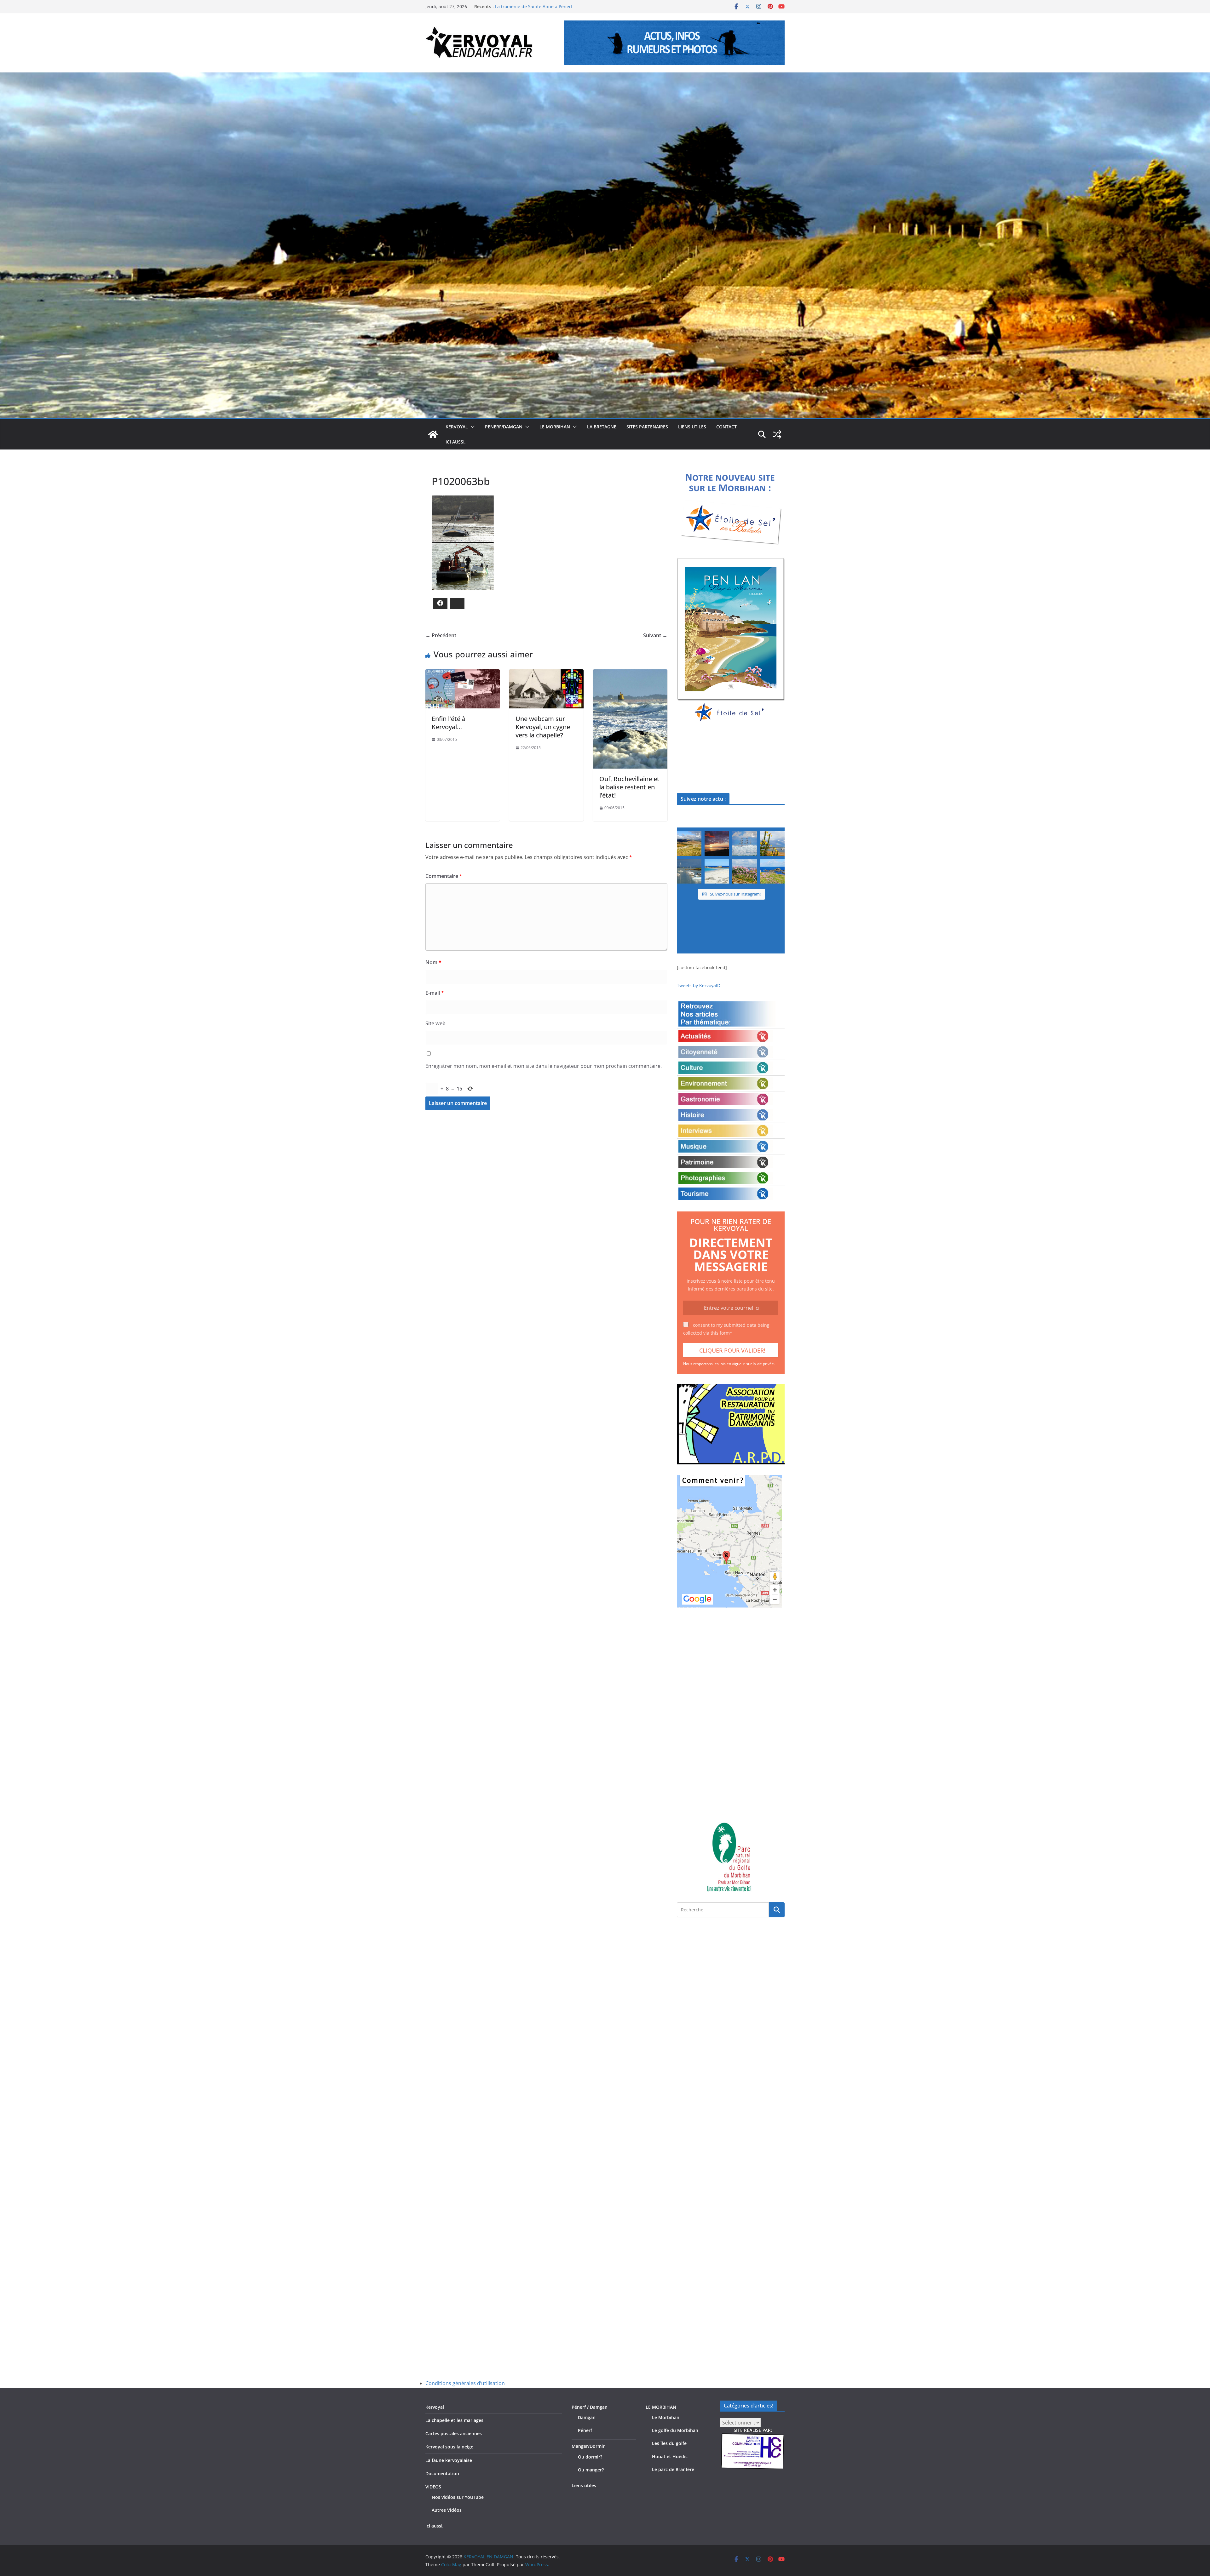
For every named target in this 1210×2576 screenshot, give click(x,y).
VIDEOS (433, 2487)
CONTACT (726, 427)
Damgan (587, 2417)
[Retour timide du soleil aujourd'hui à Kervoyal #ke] (717, 844)
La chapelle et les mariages (454, 2420)
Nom (433, 962)
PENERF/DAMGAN (504, 427)
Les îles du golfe (669, 2443)
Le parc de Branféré (673, 2469)
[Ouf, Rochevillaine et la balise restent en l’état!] (630, 674)
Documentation (442, 2473)
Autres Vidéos (447, 2510)
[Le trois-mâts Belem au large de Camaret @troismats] (745, 844)
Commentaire (444, 876)
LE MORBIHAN (555, 427)
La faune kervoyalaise (449, 2460)
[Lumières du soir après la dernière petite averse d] (689, 871)
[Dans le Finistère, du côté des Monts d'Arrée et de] (689, 844)
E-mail (435, 993)
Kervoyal (435, 2407)
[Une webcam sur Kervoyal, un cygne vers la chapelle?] (546, 674)
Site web (435, 1023)
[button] (471, 427)
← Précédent (441, 635)
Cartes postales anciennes (454, 2433)
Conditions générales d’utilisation (465, 2383)
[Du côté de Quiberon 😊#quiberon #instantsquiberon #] (772, 871)
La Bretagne (602, 427)
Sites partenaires (647, 427)
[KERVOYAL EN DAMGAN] (433, 434)
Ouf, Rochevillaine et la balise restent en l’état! (629, 787)
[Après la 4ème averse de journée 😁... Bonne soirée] (772, 844)
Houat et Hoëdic (670, 2456)
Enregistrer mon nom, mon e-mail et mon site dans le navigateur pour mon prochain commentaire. (544, 1066)
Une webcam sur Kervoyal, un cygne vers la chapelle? (543, 727)
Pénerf (585, 2430)
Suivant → (655, 635)
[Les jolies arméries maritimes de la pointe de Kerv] (745, 871)
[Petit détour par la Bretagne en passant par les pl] (717, 871)
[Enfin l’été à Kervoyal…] (463, 674)
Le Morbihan (666, 2417)
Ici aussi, (456, 442)
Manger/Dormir (588, 2446)
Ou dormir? (590, 2457)
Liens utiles (692, 427)
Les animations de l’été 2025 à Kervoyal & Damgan (548, 4)
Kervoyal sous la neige (449, 2447)
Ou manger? (591, 2470)
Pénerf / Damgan (590, 2407)
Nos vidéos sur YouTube (458, 2497)
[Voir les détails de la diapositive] (731, 640)
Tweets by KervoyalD (699, 985)
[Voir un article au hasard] (777, 434)
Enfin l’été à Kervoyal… (449, 723)
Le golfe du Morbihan (675, 2430)
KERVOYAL (457, 427)
